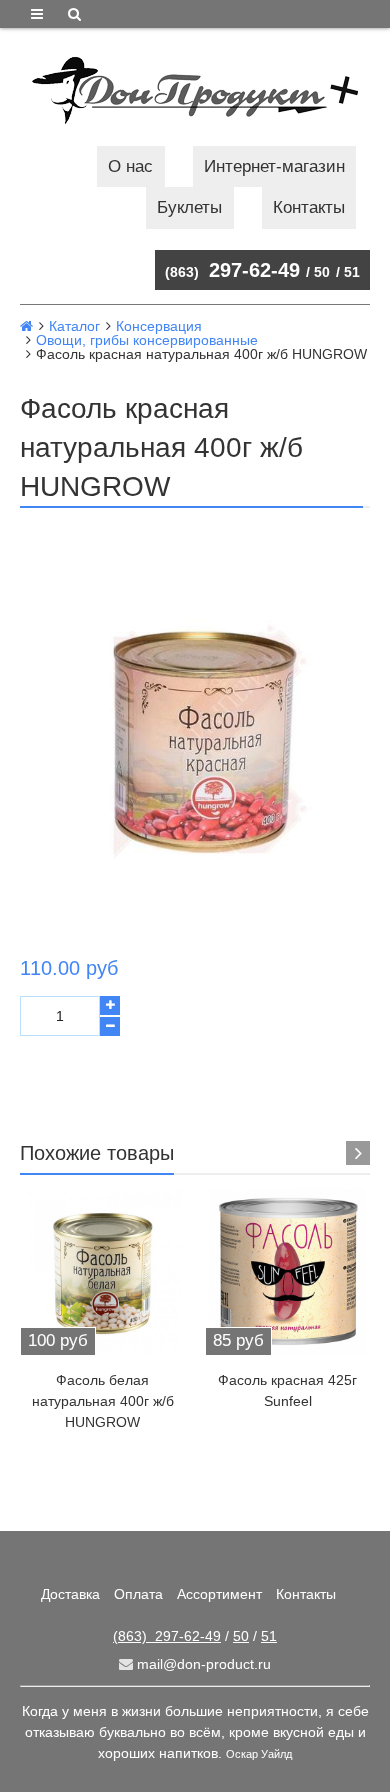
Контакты (309, 207)
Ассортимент (219, 1594)
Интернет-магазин (274, 166)
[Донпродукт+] (195, 90)
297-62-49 (232, 270)
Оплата (138, 1594)
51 (352, 272)
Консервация (159, 326)
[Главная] (26, 326)
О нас (130, 166)
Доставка (70, 1594)
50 (322, 272)
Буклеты (189, 207)
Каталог (74, 326)
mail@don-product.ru (202, 1664)
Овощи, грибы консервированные (147, 340)
